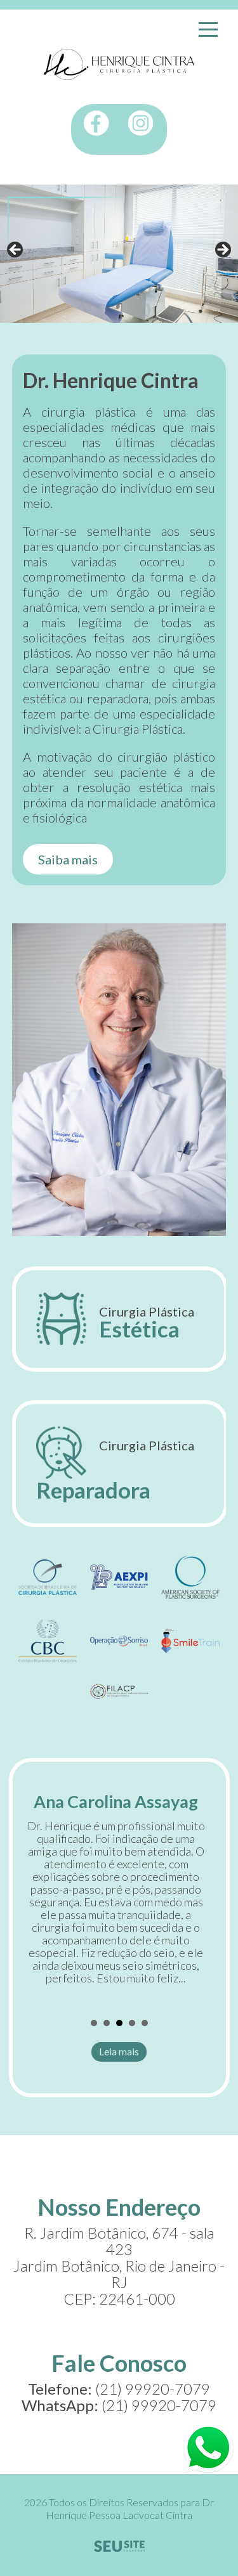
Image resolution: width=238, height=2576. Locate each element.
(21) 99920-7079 (159, 2405)
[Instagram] (141, 123)
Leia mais (119, 2051)
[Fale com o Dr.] (208, 2448)
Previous (16, 250)
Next (222, 250)
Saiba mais (68, 859)
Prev (41, 1902)
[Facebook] (96, 123)
